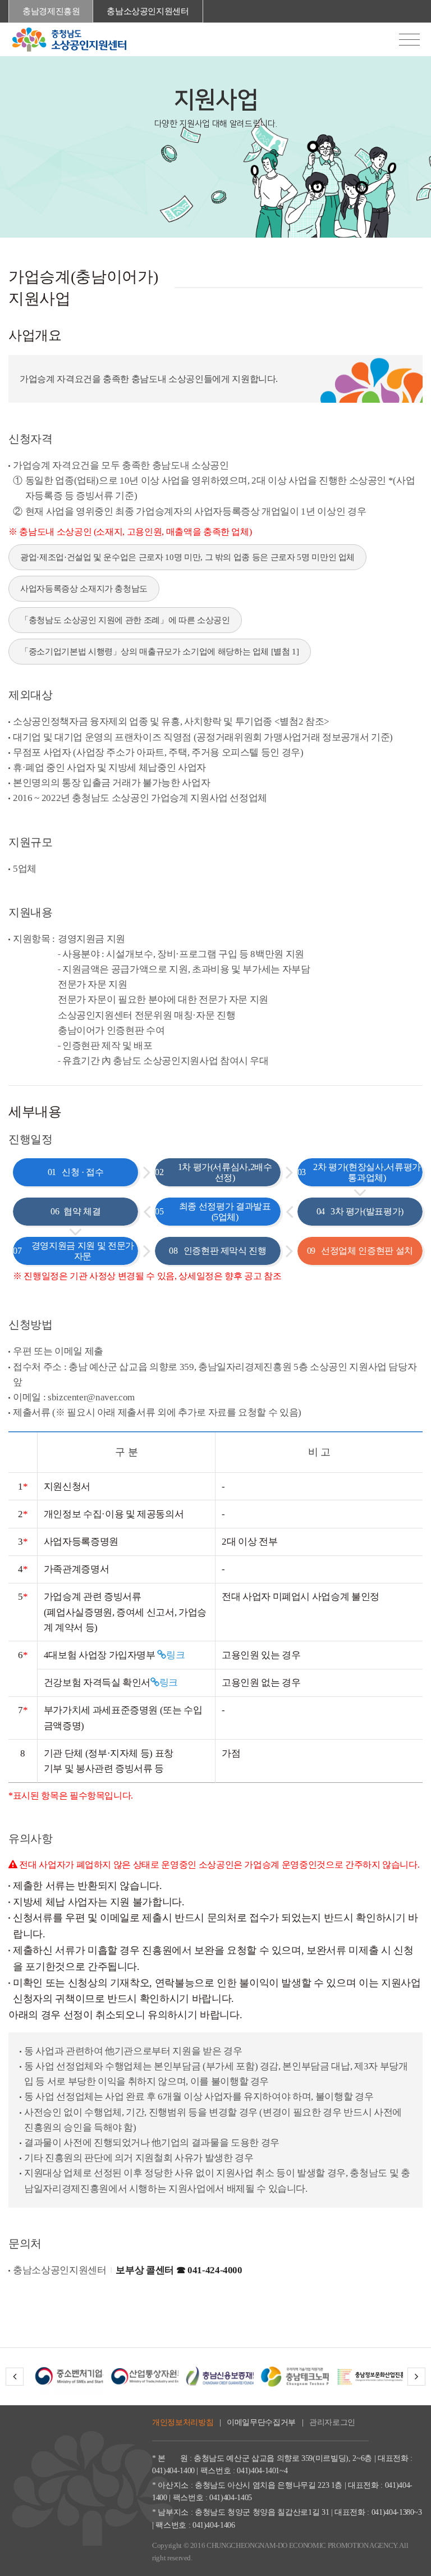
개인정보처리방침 (183, 2422)
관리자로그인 (332, 2422)
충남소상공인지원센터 (148, 11)
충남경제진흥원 (51, 11)
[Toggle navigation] (409, 40)
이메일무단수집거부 (261, 2422)
